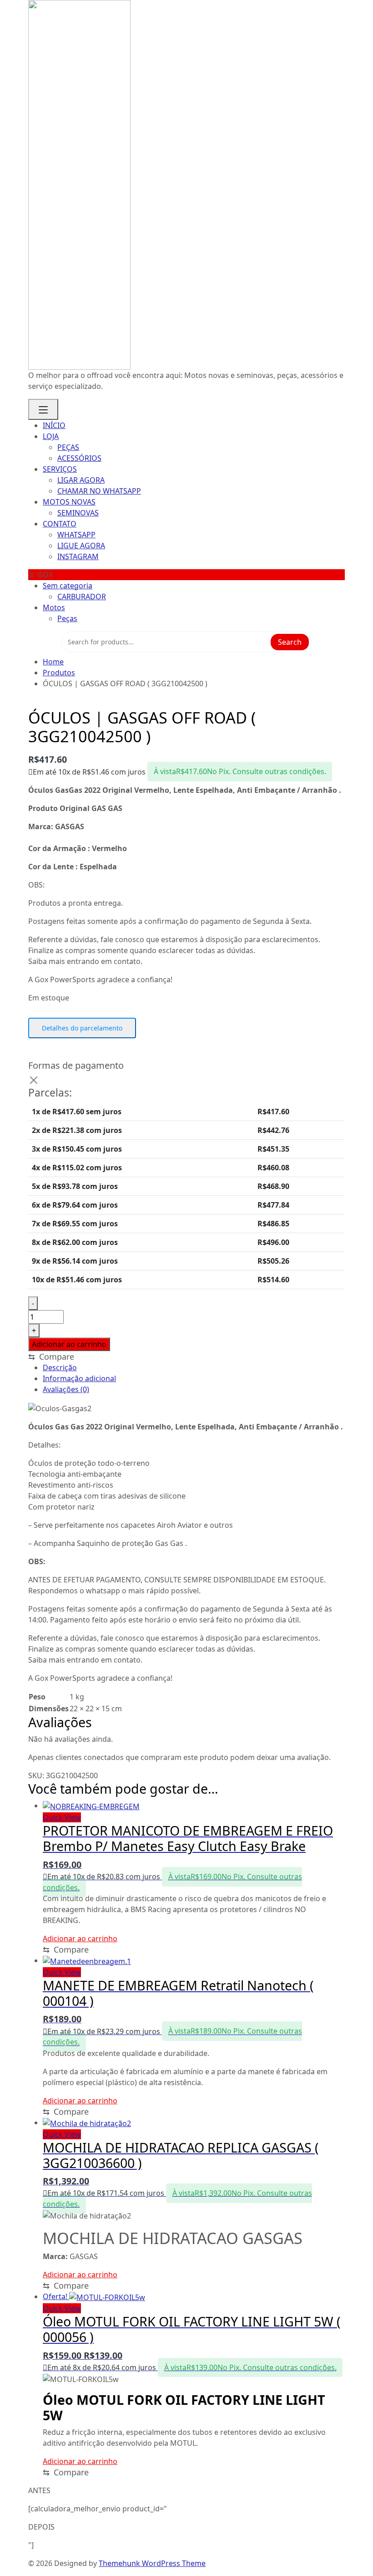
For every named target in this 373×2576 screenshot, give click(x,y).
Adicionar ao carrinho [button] (80, 1938)
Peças (67, 618)
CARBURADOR (82, 597)
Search (290, 642)
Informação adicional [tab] (79, 1378)
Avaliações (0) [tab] (66, 1389)
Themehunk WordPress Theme (152, 2563)
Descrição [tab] (60, 1367)
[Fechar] (34, 1080)
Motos (54, 607)
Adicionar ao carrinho (69, 1344)
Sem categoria (68, 586)
